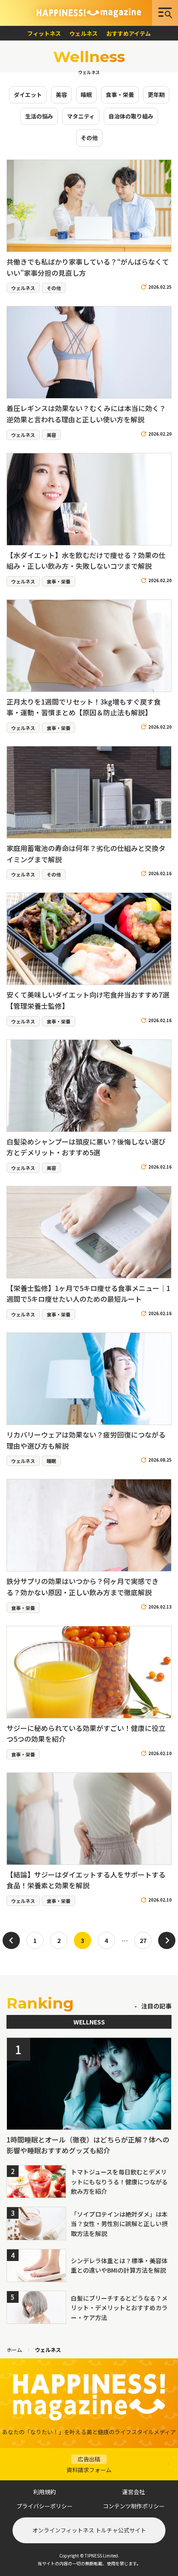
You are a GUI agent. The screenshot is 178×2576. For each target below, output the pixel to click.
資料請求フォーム (89, 2464)
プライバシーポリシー (44, 2506)
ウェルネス (84, 33)
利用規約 (44, 2492)
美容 (61, 95)
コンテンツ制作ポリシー (134, 2506)
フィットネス (44, 33)
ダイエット (28, 95)
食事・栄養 (120, 95)
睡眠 (86, 95)
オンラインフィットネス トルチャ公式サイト (89, 2530)
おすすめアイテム (129, 33)
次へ (167, 1940)
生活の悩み (39, 116)
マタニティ (81, 116)
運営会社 (133, 2492)
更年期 (156, 95)
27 (143, 1940)
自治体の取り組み (131, 116)
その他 (89, 138)
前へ (11, 1940)
